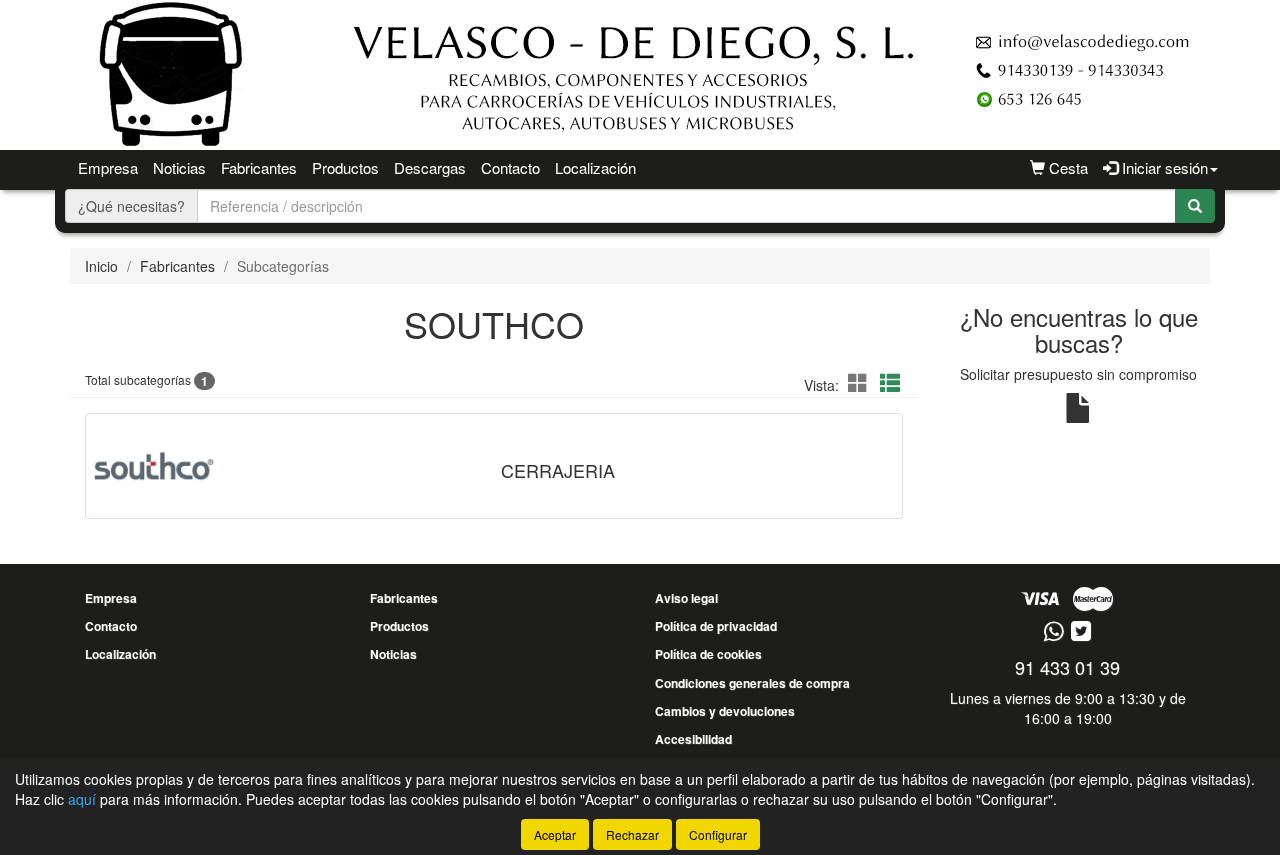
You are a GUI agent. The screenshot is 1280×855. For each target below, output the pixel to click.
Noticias (179, 167)
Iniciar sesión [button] (1163, 167)
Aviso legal (686, 598)
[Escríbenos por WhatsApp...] (1053, 632)
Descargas (430, 167)
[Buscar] (1195, 206)
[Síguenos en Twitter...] (1081, 632)
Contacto (510, 167)
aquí (82, 799)
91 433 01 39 (1067, 667)
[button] (861, 382)
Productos (345, 167)
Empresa (108, 167)
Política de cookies (708, 654)
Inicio (101, 266)
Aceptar (555, 834)
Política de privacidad (716, 626)
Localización (595, 167)
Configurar (718, 834)
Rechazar (632, 834)
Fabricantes (259, 167)
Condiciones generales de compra (752, 683)
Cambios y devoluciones (725, 711)
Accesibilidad (693, 739)
